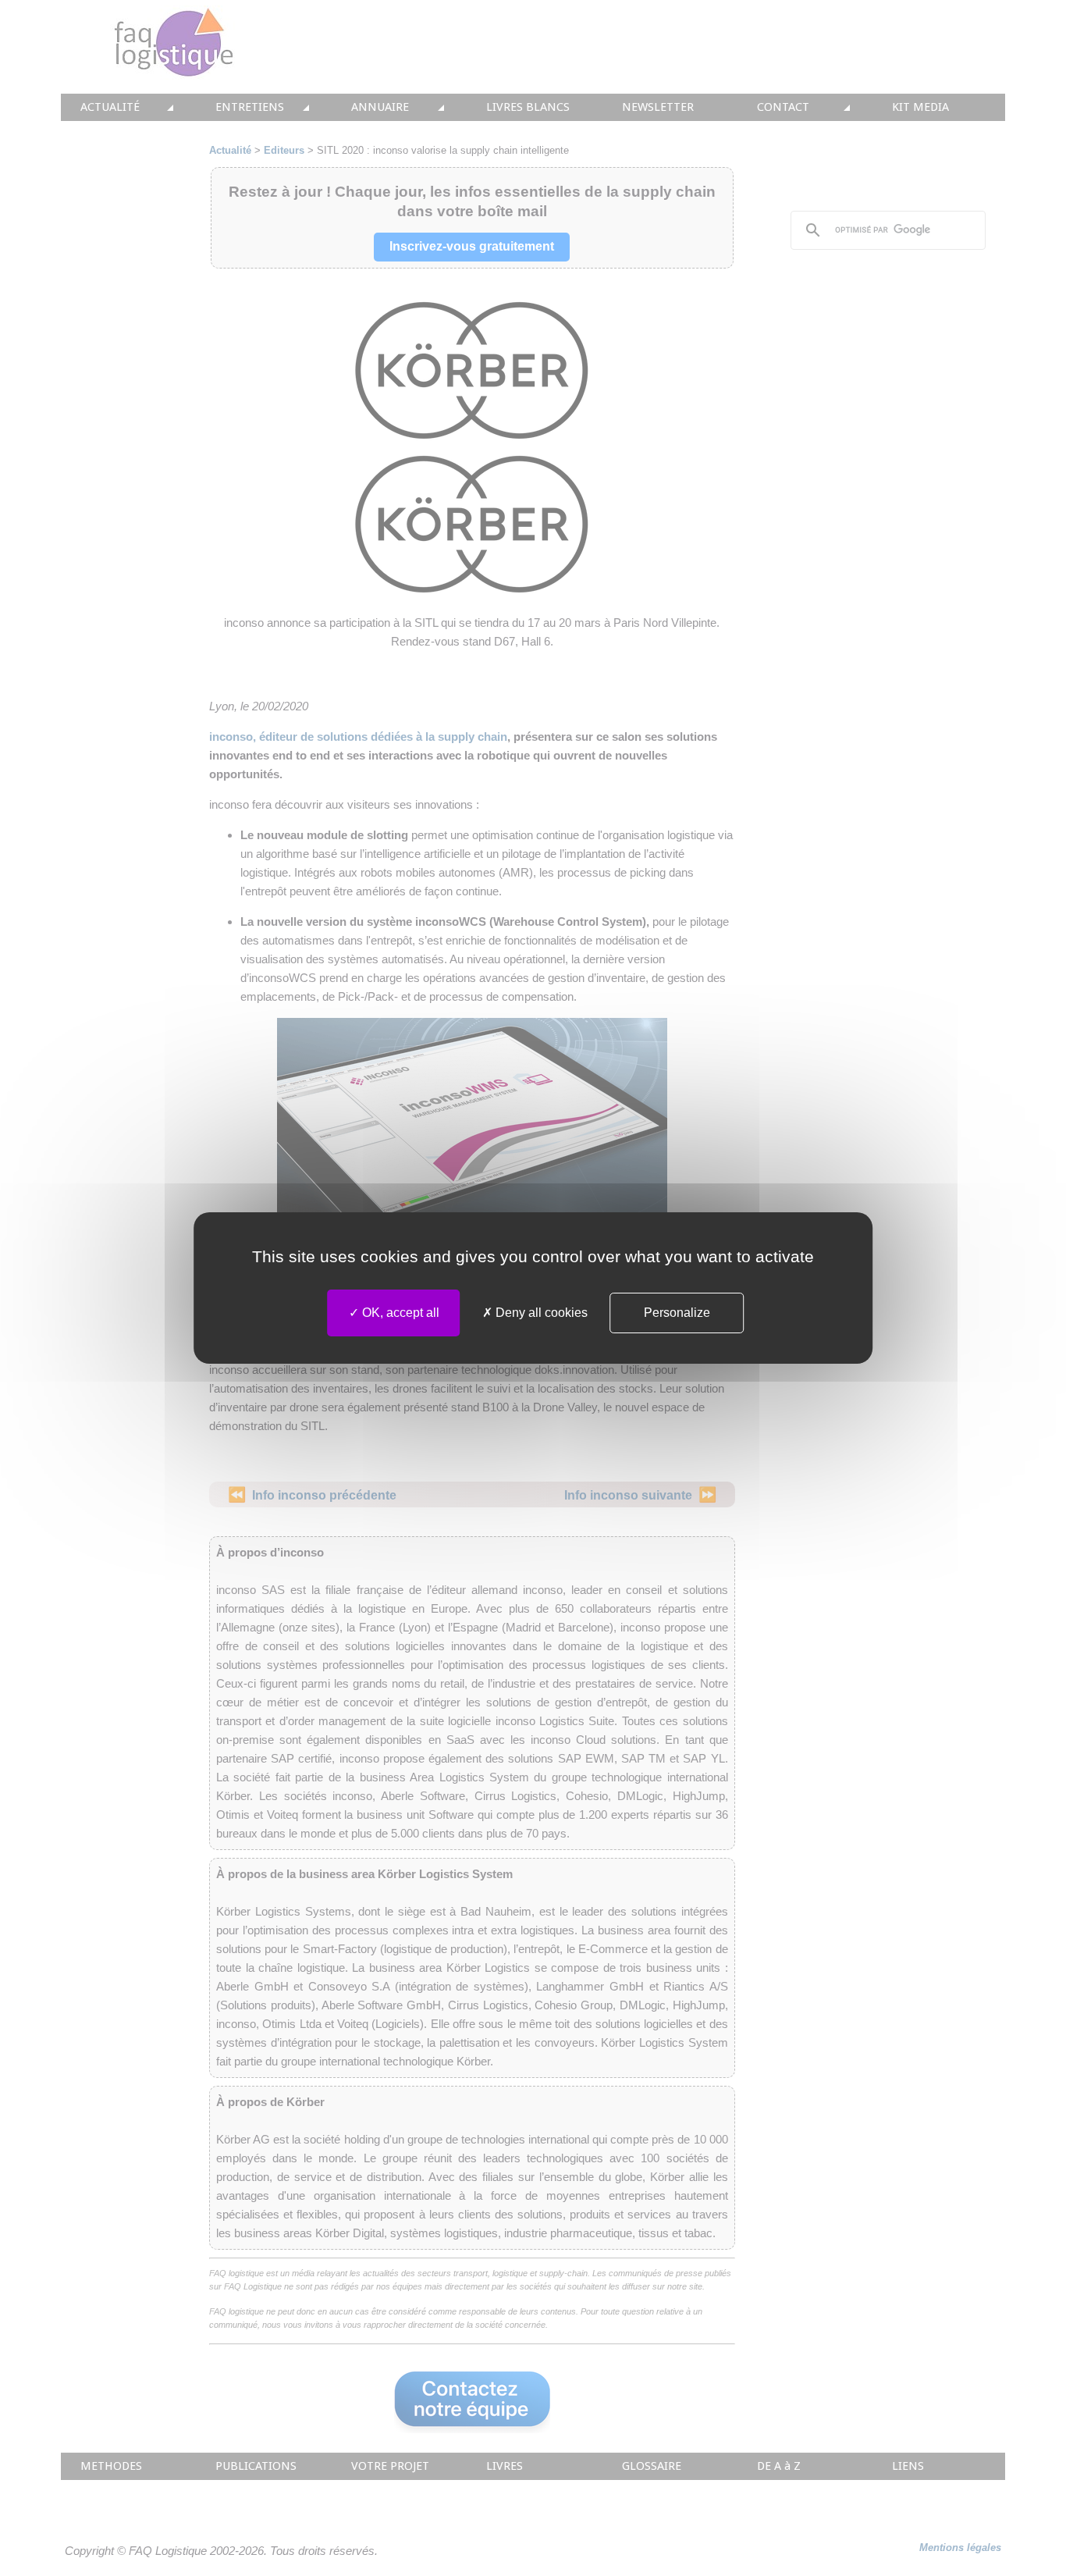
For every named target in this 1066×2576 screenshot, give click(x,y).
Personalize (677, 1313)
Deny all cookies (540, 1313)
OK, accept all (399, 1313)
